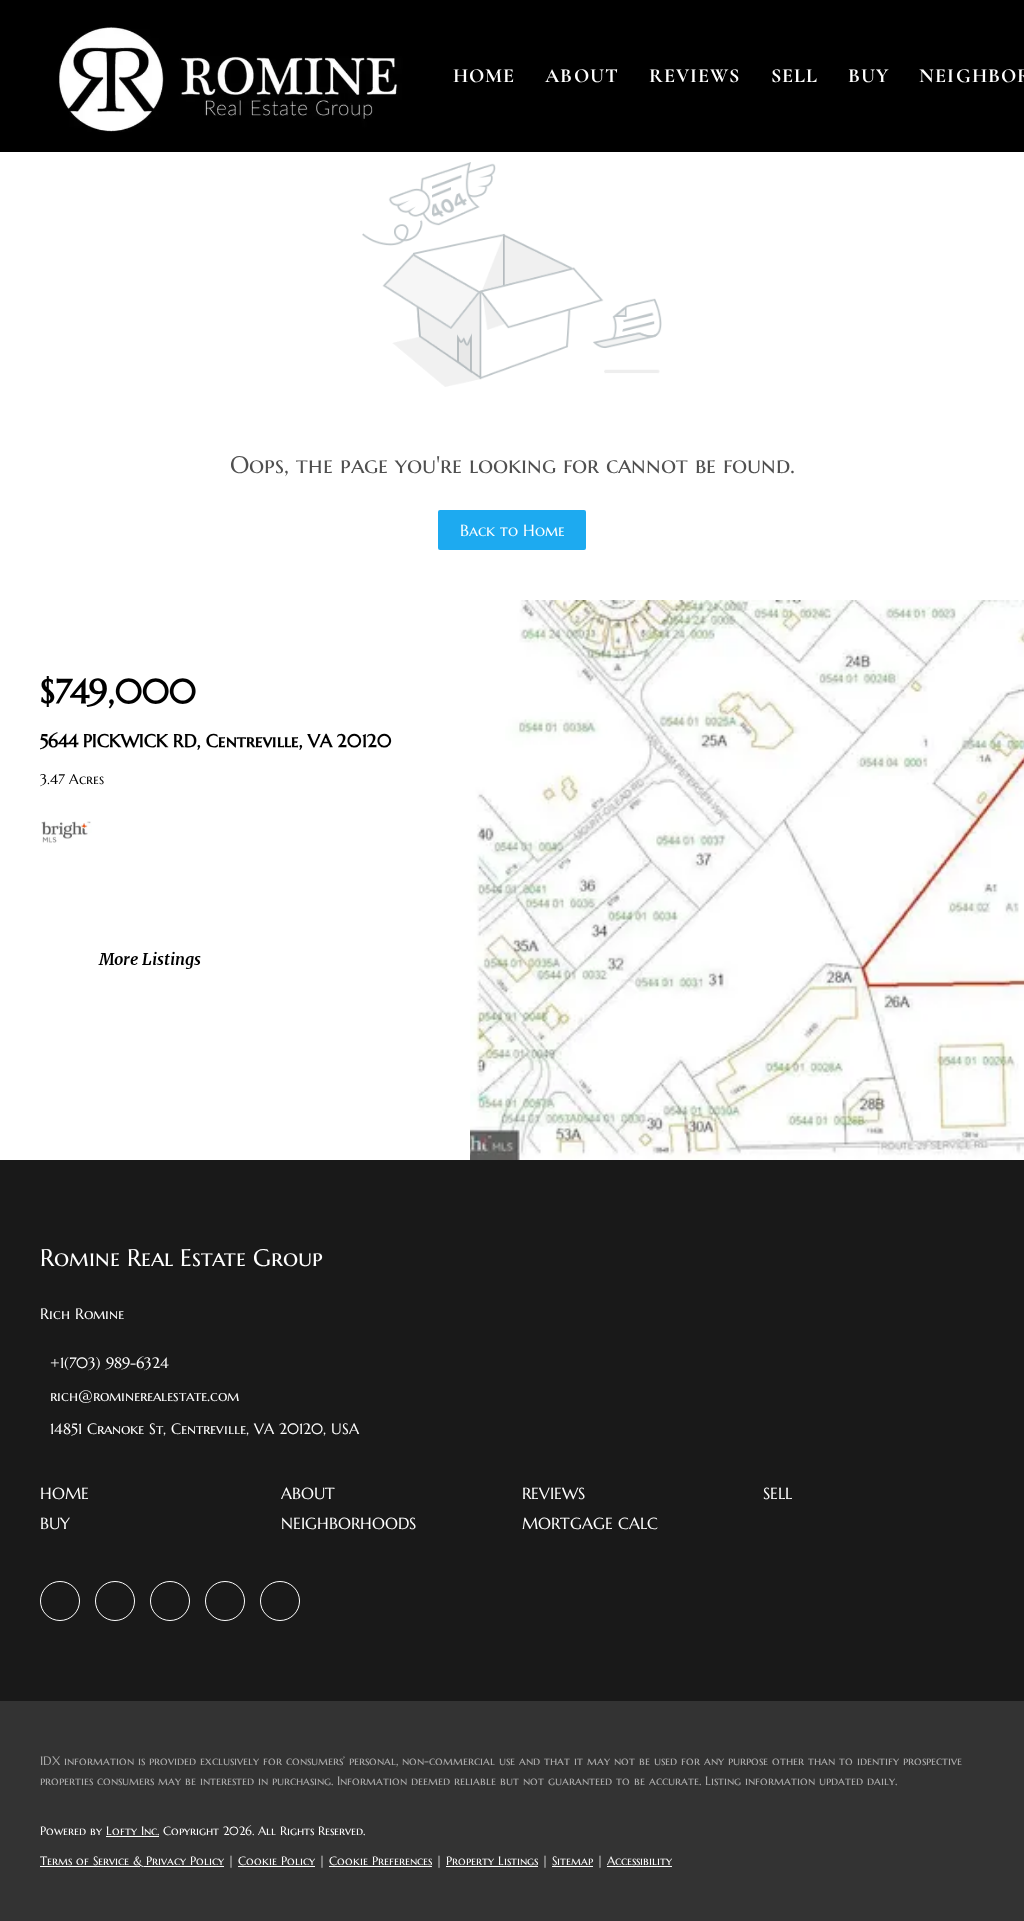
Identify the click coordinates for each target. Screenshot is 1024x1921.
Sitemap (572, 1860)
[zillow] (115, 1601)
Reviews (695, 76)
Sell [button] (794, 76)
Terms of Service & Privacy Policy (132, 1860)
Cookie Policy (276, 1860)
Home (484, 76)
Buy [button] (868, 76)
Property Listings (492, 1860)
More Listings (150, 959)
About (582, 76)
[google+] (280, 1601)
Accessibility (639, 1860)
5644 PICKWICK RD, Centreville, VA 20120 (216, 740)
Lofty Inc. (132, 1830)
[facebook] (60, 1601)
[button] (227, 76)
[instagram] (170, 1601)
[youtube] (225, 1601)
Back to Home (512, 530)
